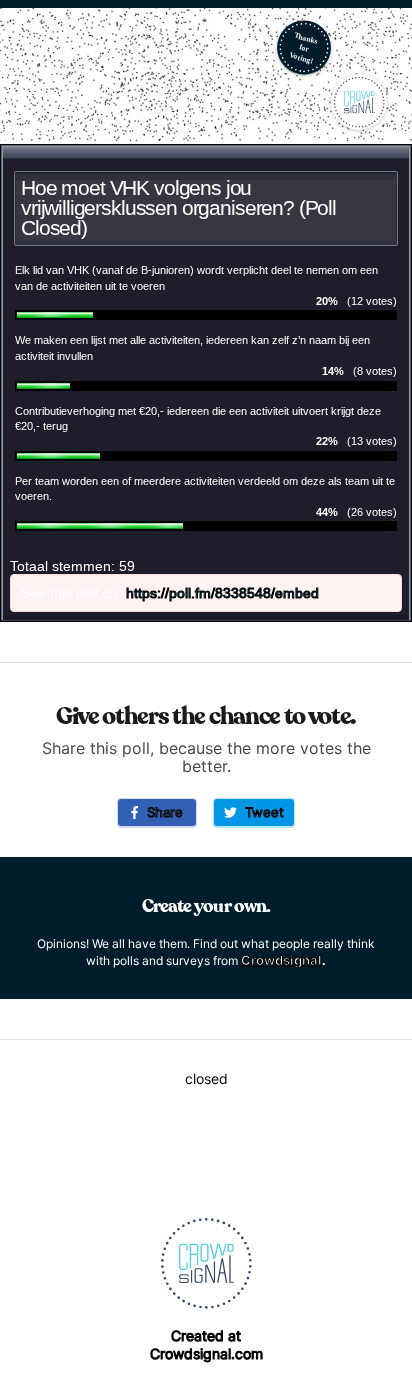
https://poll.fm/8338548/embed (222, 593)
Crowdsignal (281, 960)
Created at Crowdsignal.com (206, 1344)
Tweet (260, 812)
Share (161, 812)
